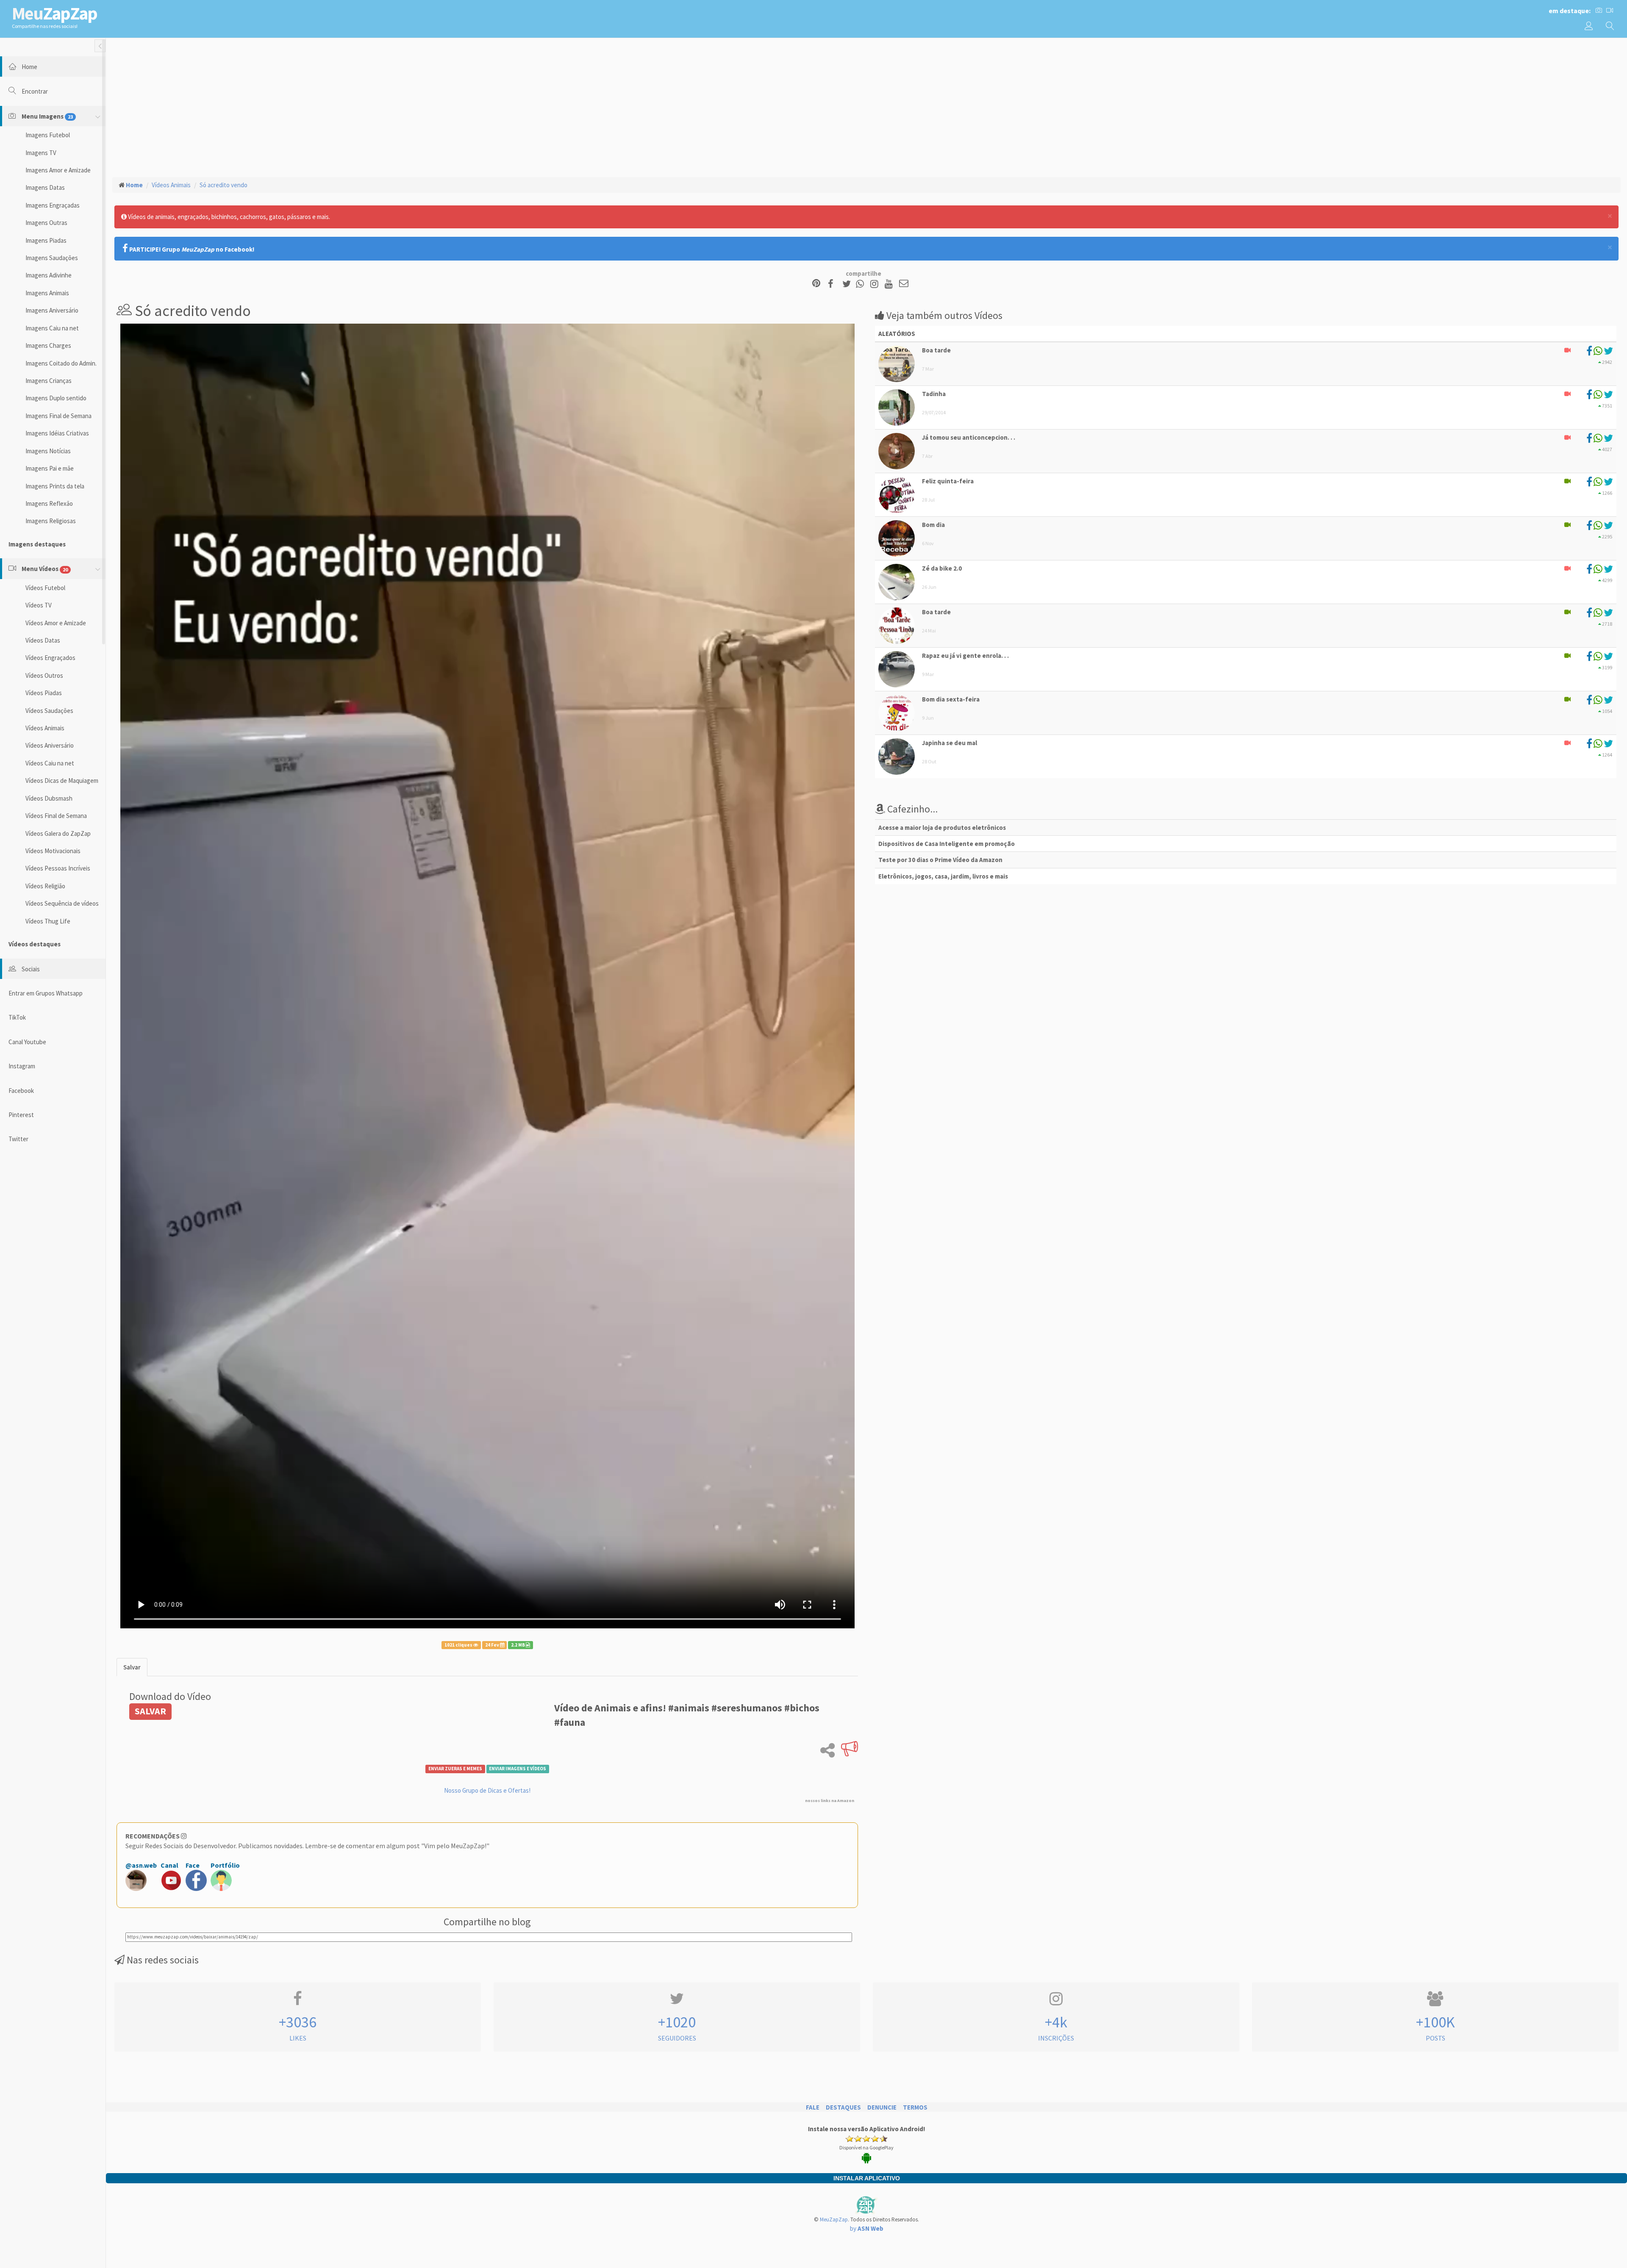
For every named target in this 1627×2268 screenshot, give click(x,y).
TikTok (17, 1017)
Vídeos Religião (45, 886)
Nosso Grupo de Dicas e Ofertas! (487, 1790)
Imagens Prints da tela (55, 486)
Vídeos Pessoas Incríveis (58, 868)
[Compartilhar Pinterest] (816, 284)
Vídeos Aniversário (50, 745)
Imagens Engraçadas (53, 205)
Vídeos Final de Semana (56, 816)
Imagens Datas (45, 187)
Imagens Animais (47, 293)
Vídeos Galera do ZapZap (58, 833)
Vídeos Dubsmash (49, 798)
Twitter (18, 1139)
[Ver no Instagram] (876, 284)
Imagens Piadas (46, 240)
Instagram (22, 1066)
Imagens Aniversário (52, 310)
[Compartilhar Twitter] (848, 284)
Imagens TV (41, 153)
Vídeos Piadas (44, 693)
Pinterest (21, 1115)
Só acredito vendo (224, 185)
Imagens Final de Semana (58, 416)
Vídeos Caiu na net (50, 763)
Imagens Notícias (48, 451)
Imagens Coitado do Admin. (61, 363)
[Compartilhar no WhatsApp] (862, 284)
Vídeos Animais (45, 728)
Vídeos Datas (43, 640)
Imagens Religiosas (51, 521)
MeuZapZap (834, 2219)
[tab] (132, 1667)
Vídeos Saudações (49, 711)
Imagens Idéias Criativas (57, 433)
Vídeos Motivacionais (53, 851)
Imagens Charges (48, 345)
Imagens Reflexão (49, 503)
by (867, 2228)
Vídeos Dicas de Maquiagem (62, 780)
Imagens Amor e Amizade (58, 170)
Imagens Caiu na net (52, 328)
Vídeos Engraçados (50, 658)
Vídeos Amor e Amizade (56, 623)
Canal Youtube (27, 1042)
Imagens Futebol (48, 135)
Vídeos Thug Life (48, 921)
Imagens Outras (46, 223)
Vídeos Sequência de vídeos (62, 903)
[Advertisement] (866, 106)
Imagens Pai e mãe (50, 468)
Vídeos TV (39, 605)
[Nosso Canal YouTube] (890, 284)
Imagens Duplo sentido (56, 398)
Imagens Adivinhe (49, 275)
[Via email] (904, 284)
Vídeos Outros (44, 675)
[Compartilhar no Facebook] (833, 284)
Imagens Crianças (49, 381)
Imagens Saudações (52, 258)
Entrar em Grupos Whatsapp (46, 993)
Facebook (21, 1091)
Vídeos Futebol (45, 588)
